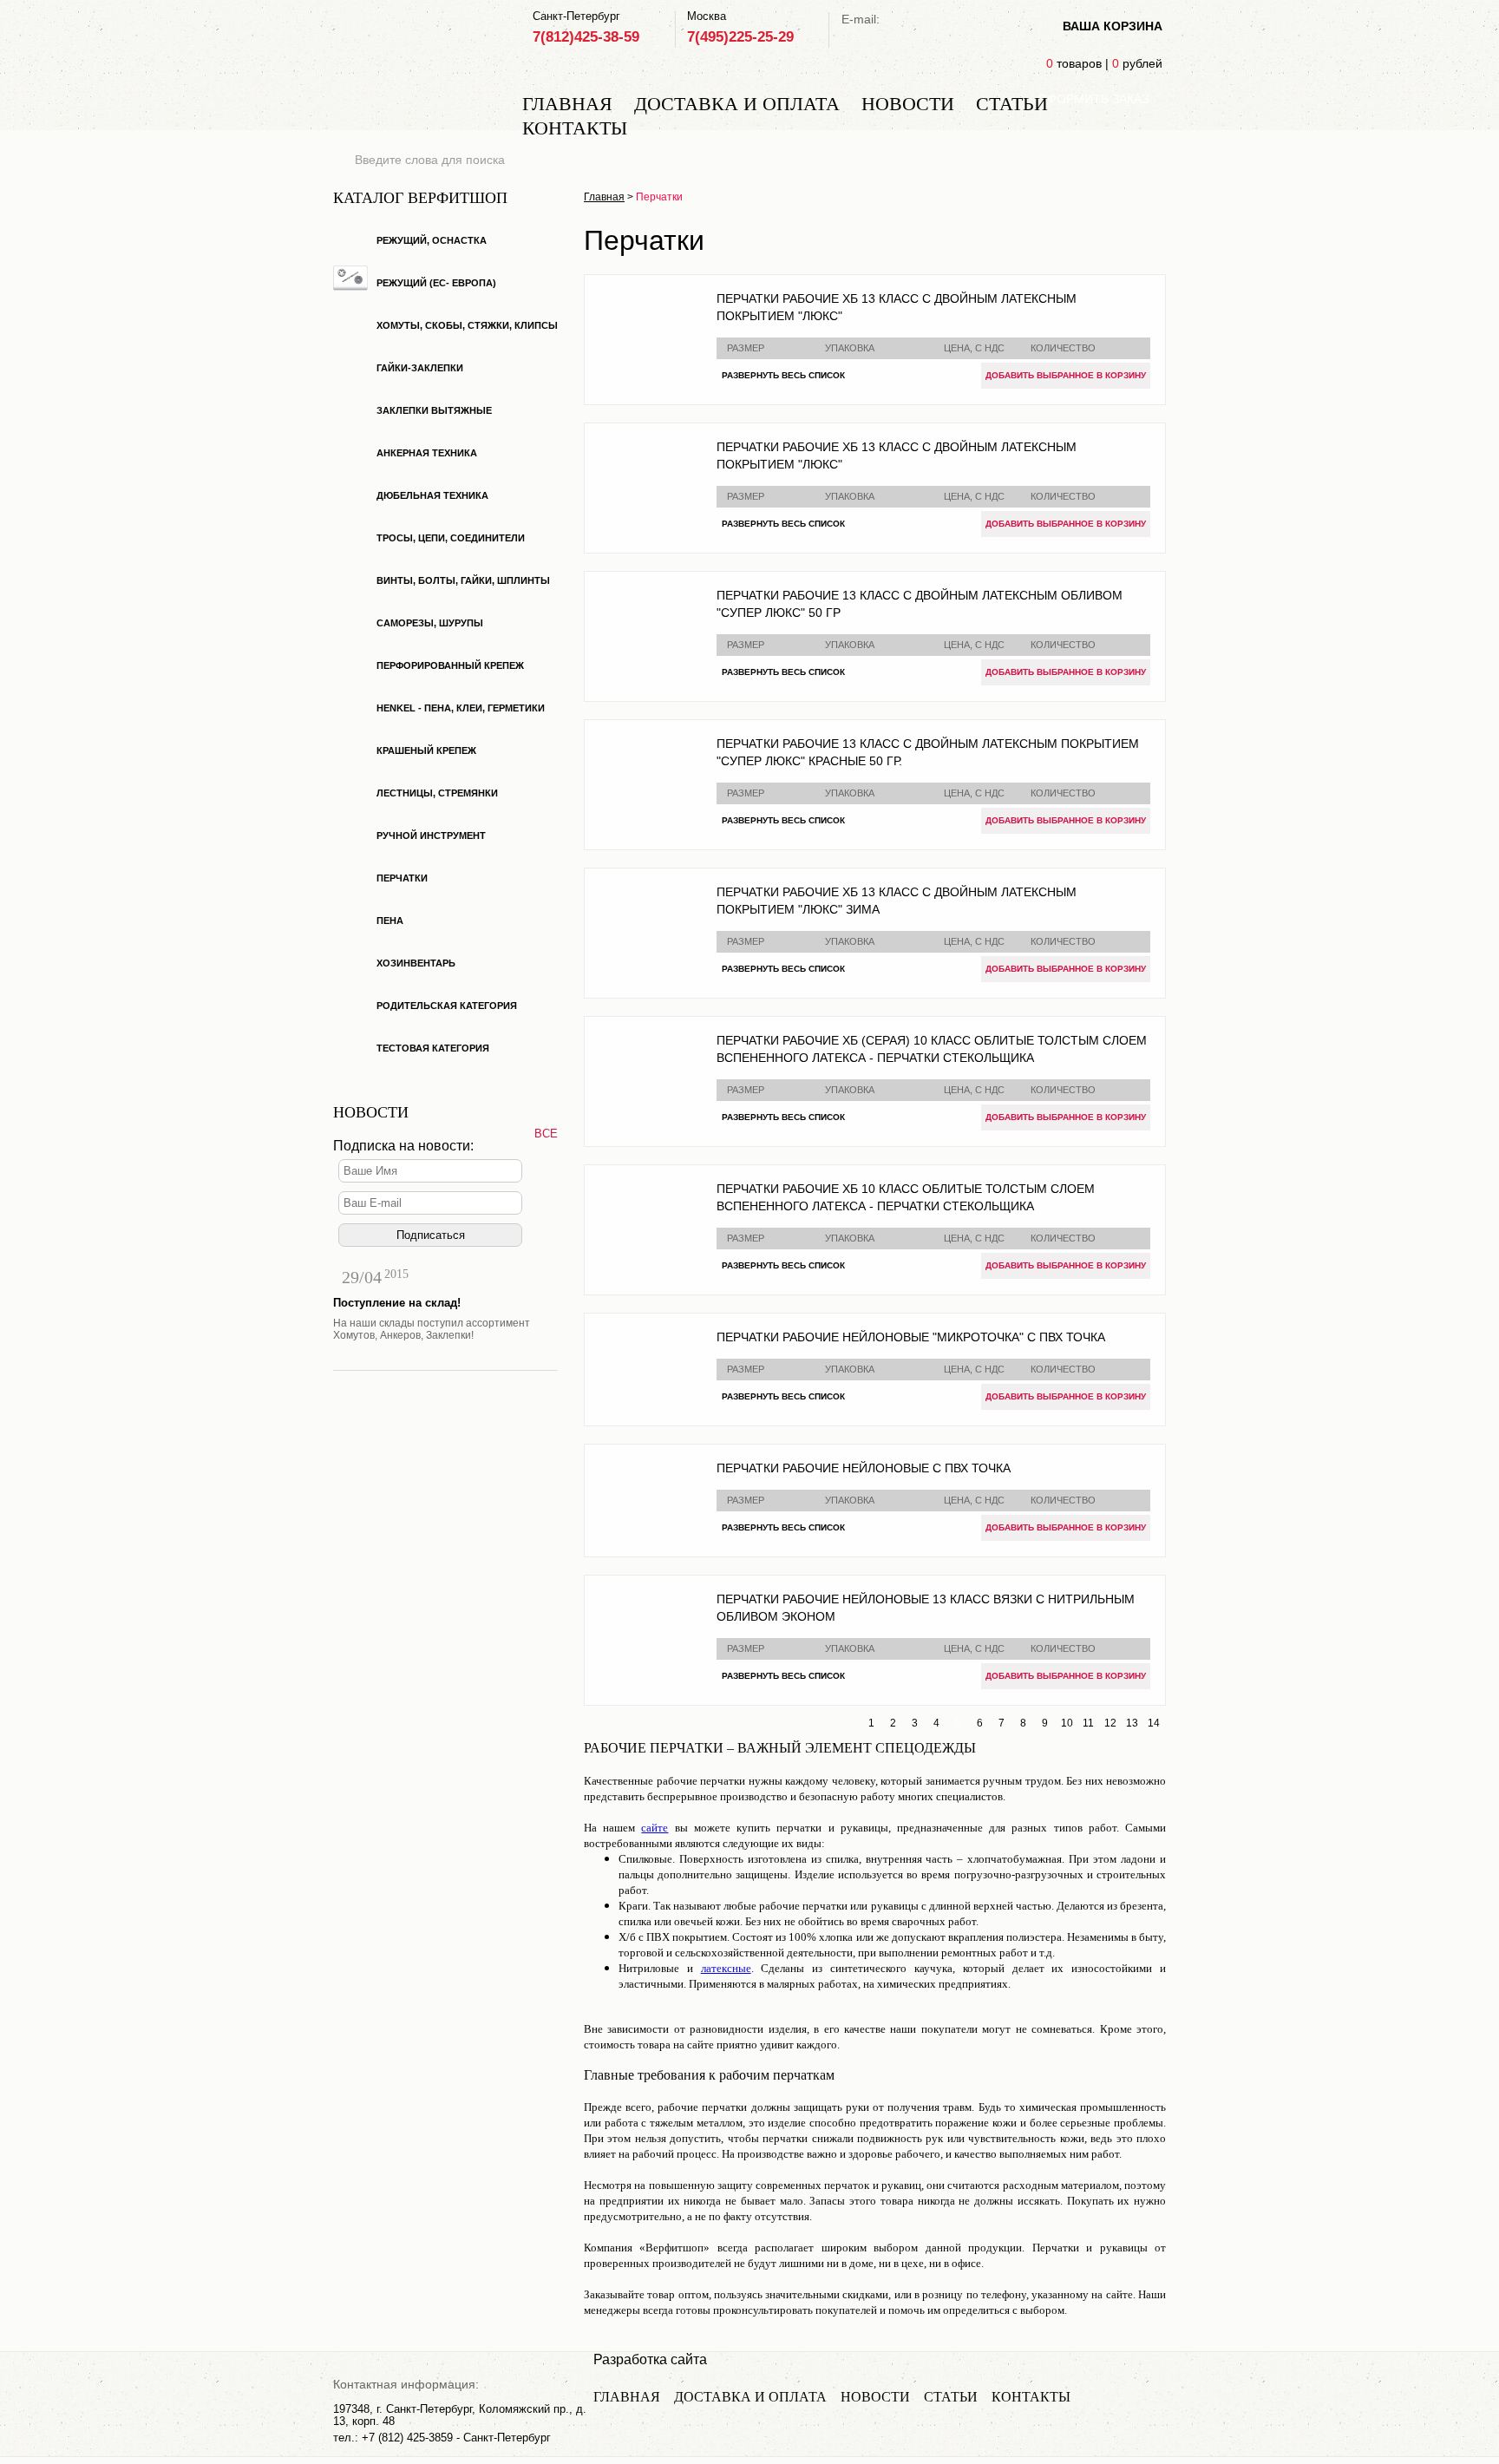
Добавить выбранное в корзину (1066, 375)
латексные (726, 1968)
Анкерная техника (427, 453)
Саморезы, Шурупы (430, 623)
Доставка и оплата (737, 104)
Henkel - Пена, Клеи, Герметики (461, 708)
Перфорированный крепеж (450, 665)
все (546, 1134)
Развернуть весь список (783, 375)
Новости (908, 104)
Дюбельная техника (432, 495)
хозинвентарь (416, 963)
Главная (567, 104)
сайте (655, 1828)
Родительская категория (447, 1006)
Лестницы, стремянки (437, 793)
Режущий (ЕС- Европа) (436, 283)
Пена (390, 921)
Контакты (575, 128)
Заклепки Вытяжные (434, 410)
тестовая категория (433, 1048)
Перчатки (402, 878)
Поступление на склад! (397, 1303)
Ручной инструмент (431, 836)
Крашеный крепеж (426, 750)
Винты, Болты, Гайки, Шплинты (463, 580)
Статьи (1012, 104)
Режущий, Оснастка (432, 240)
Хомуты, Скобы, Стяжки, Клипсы (467, 325)
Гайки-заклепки (420, 368)
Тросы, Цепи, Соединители (451, 538)
